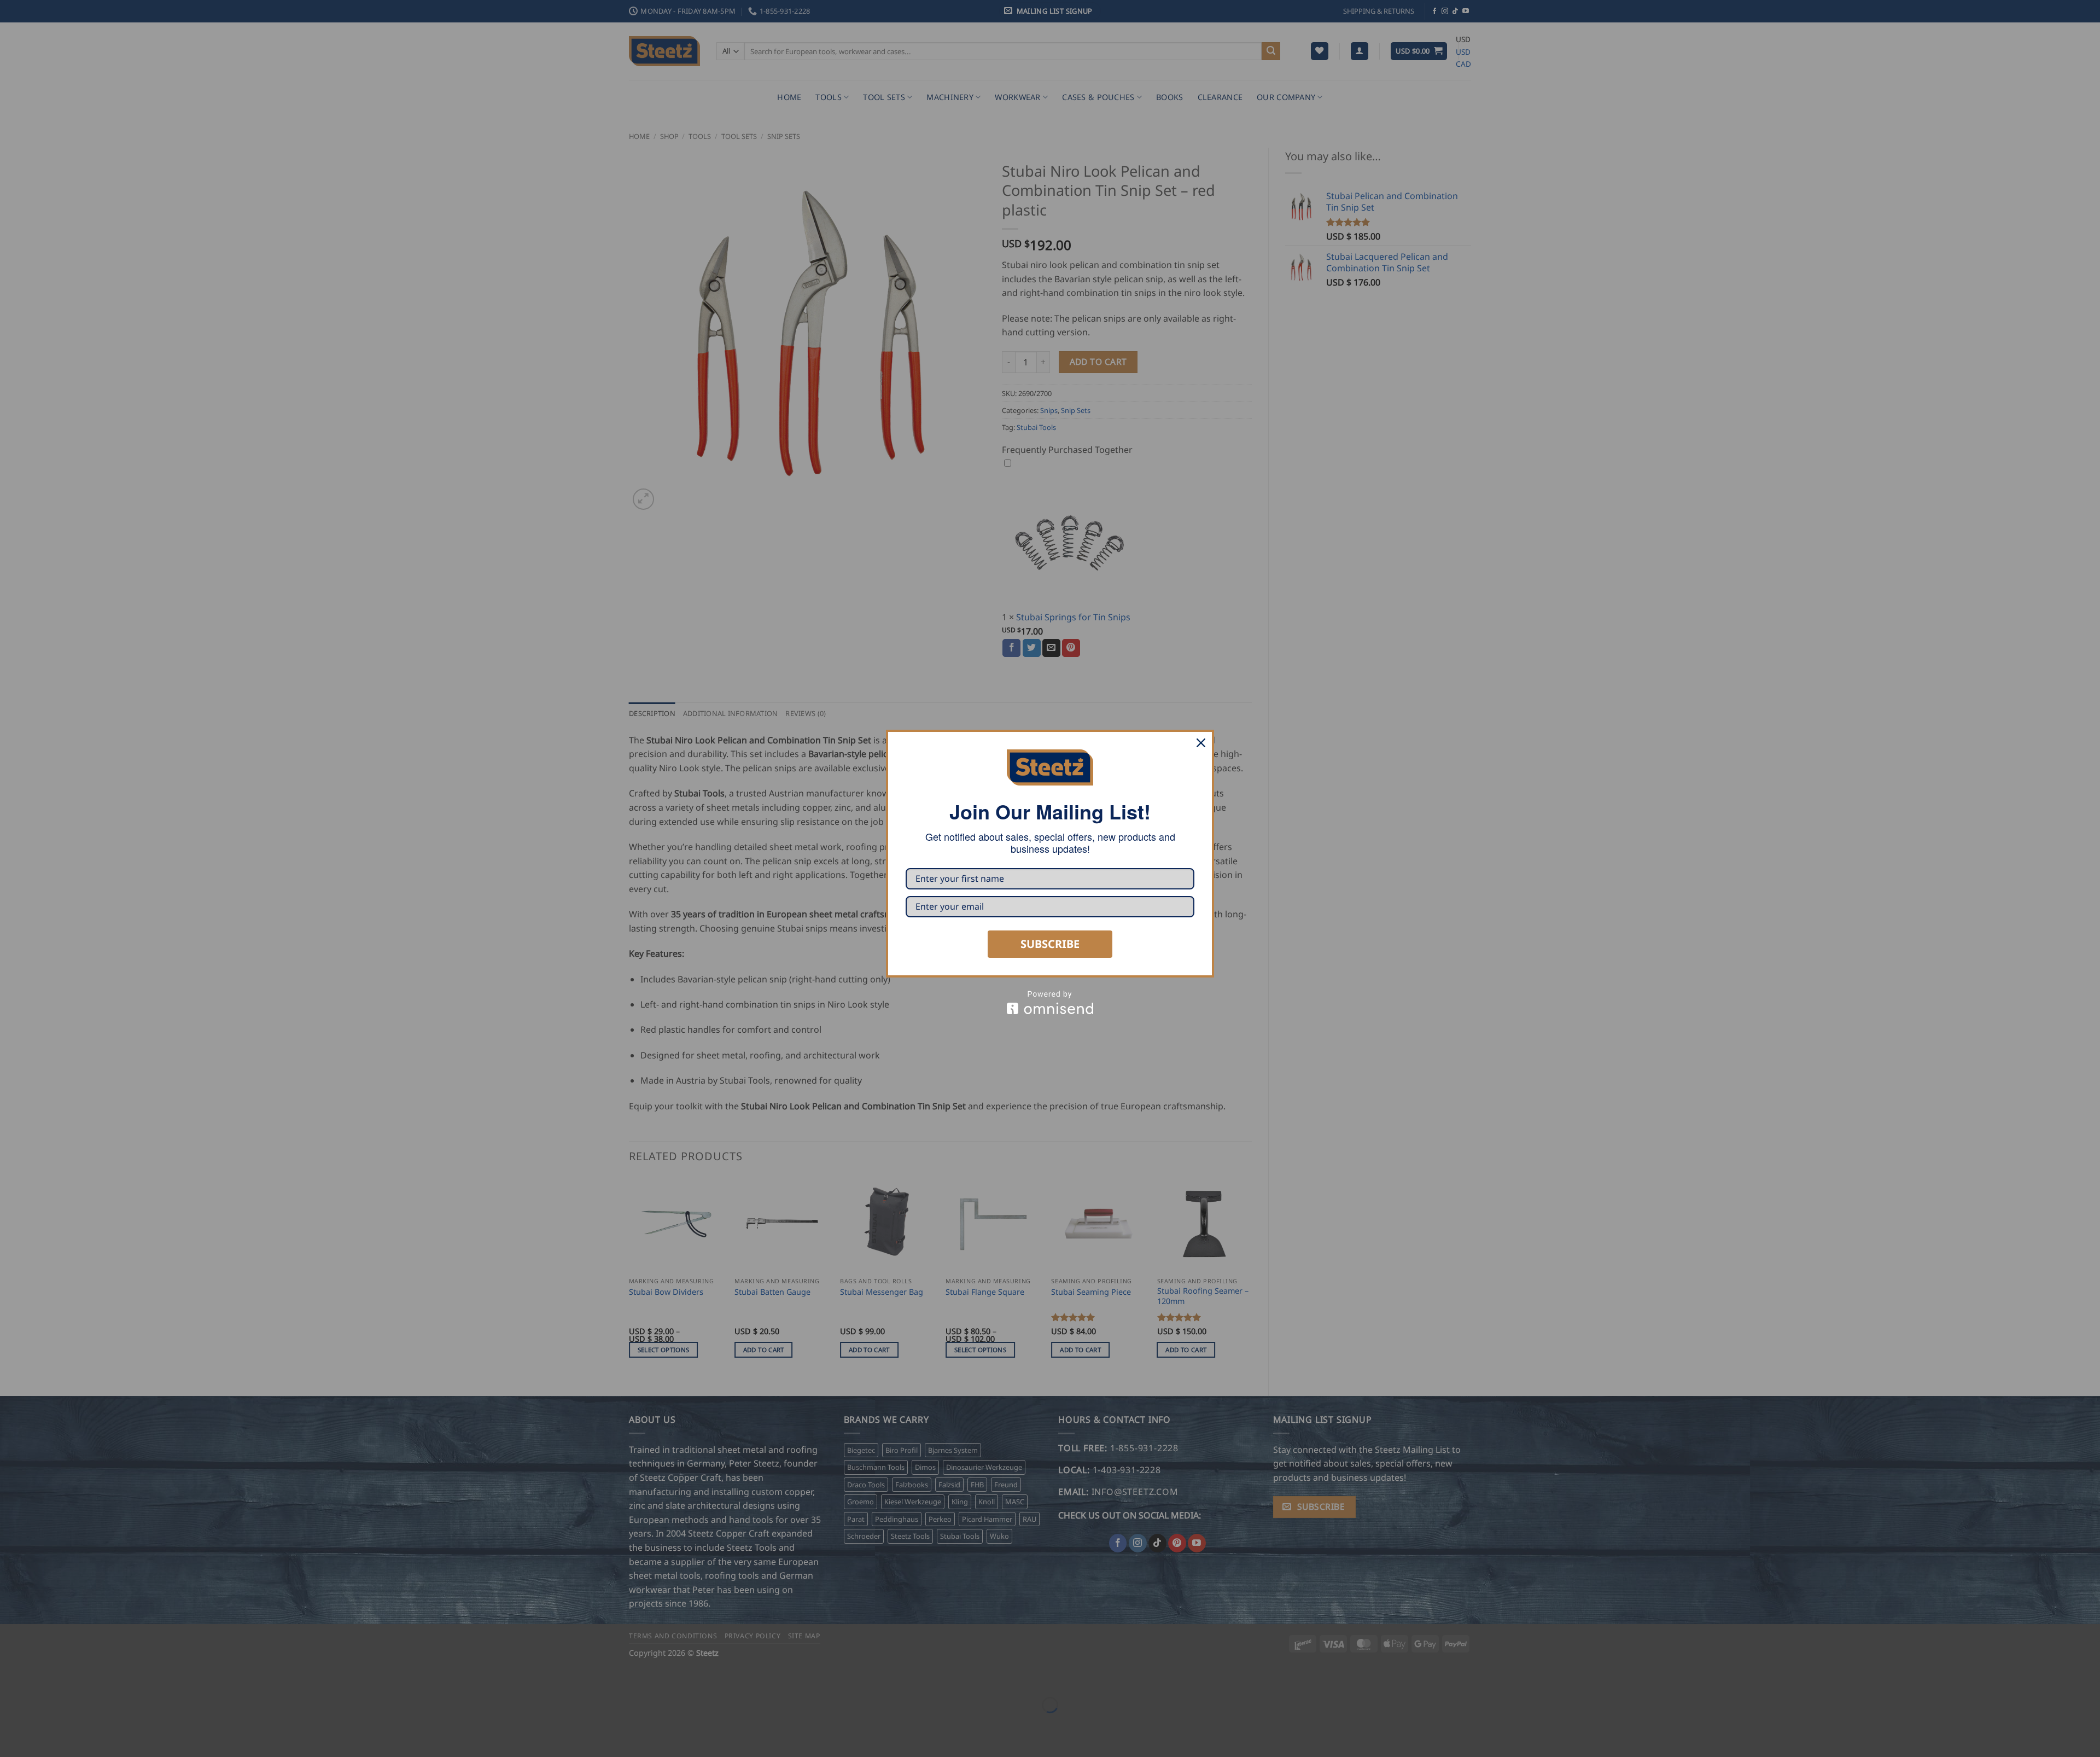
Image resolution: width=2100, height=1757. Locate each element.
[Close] (1201, 743)
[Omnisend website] (1050, 1002)
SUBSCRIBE (1050, 944)
